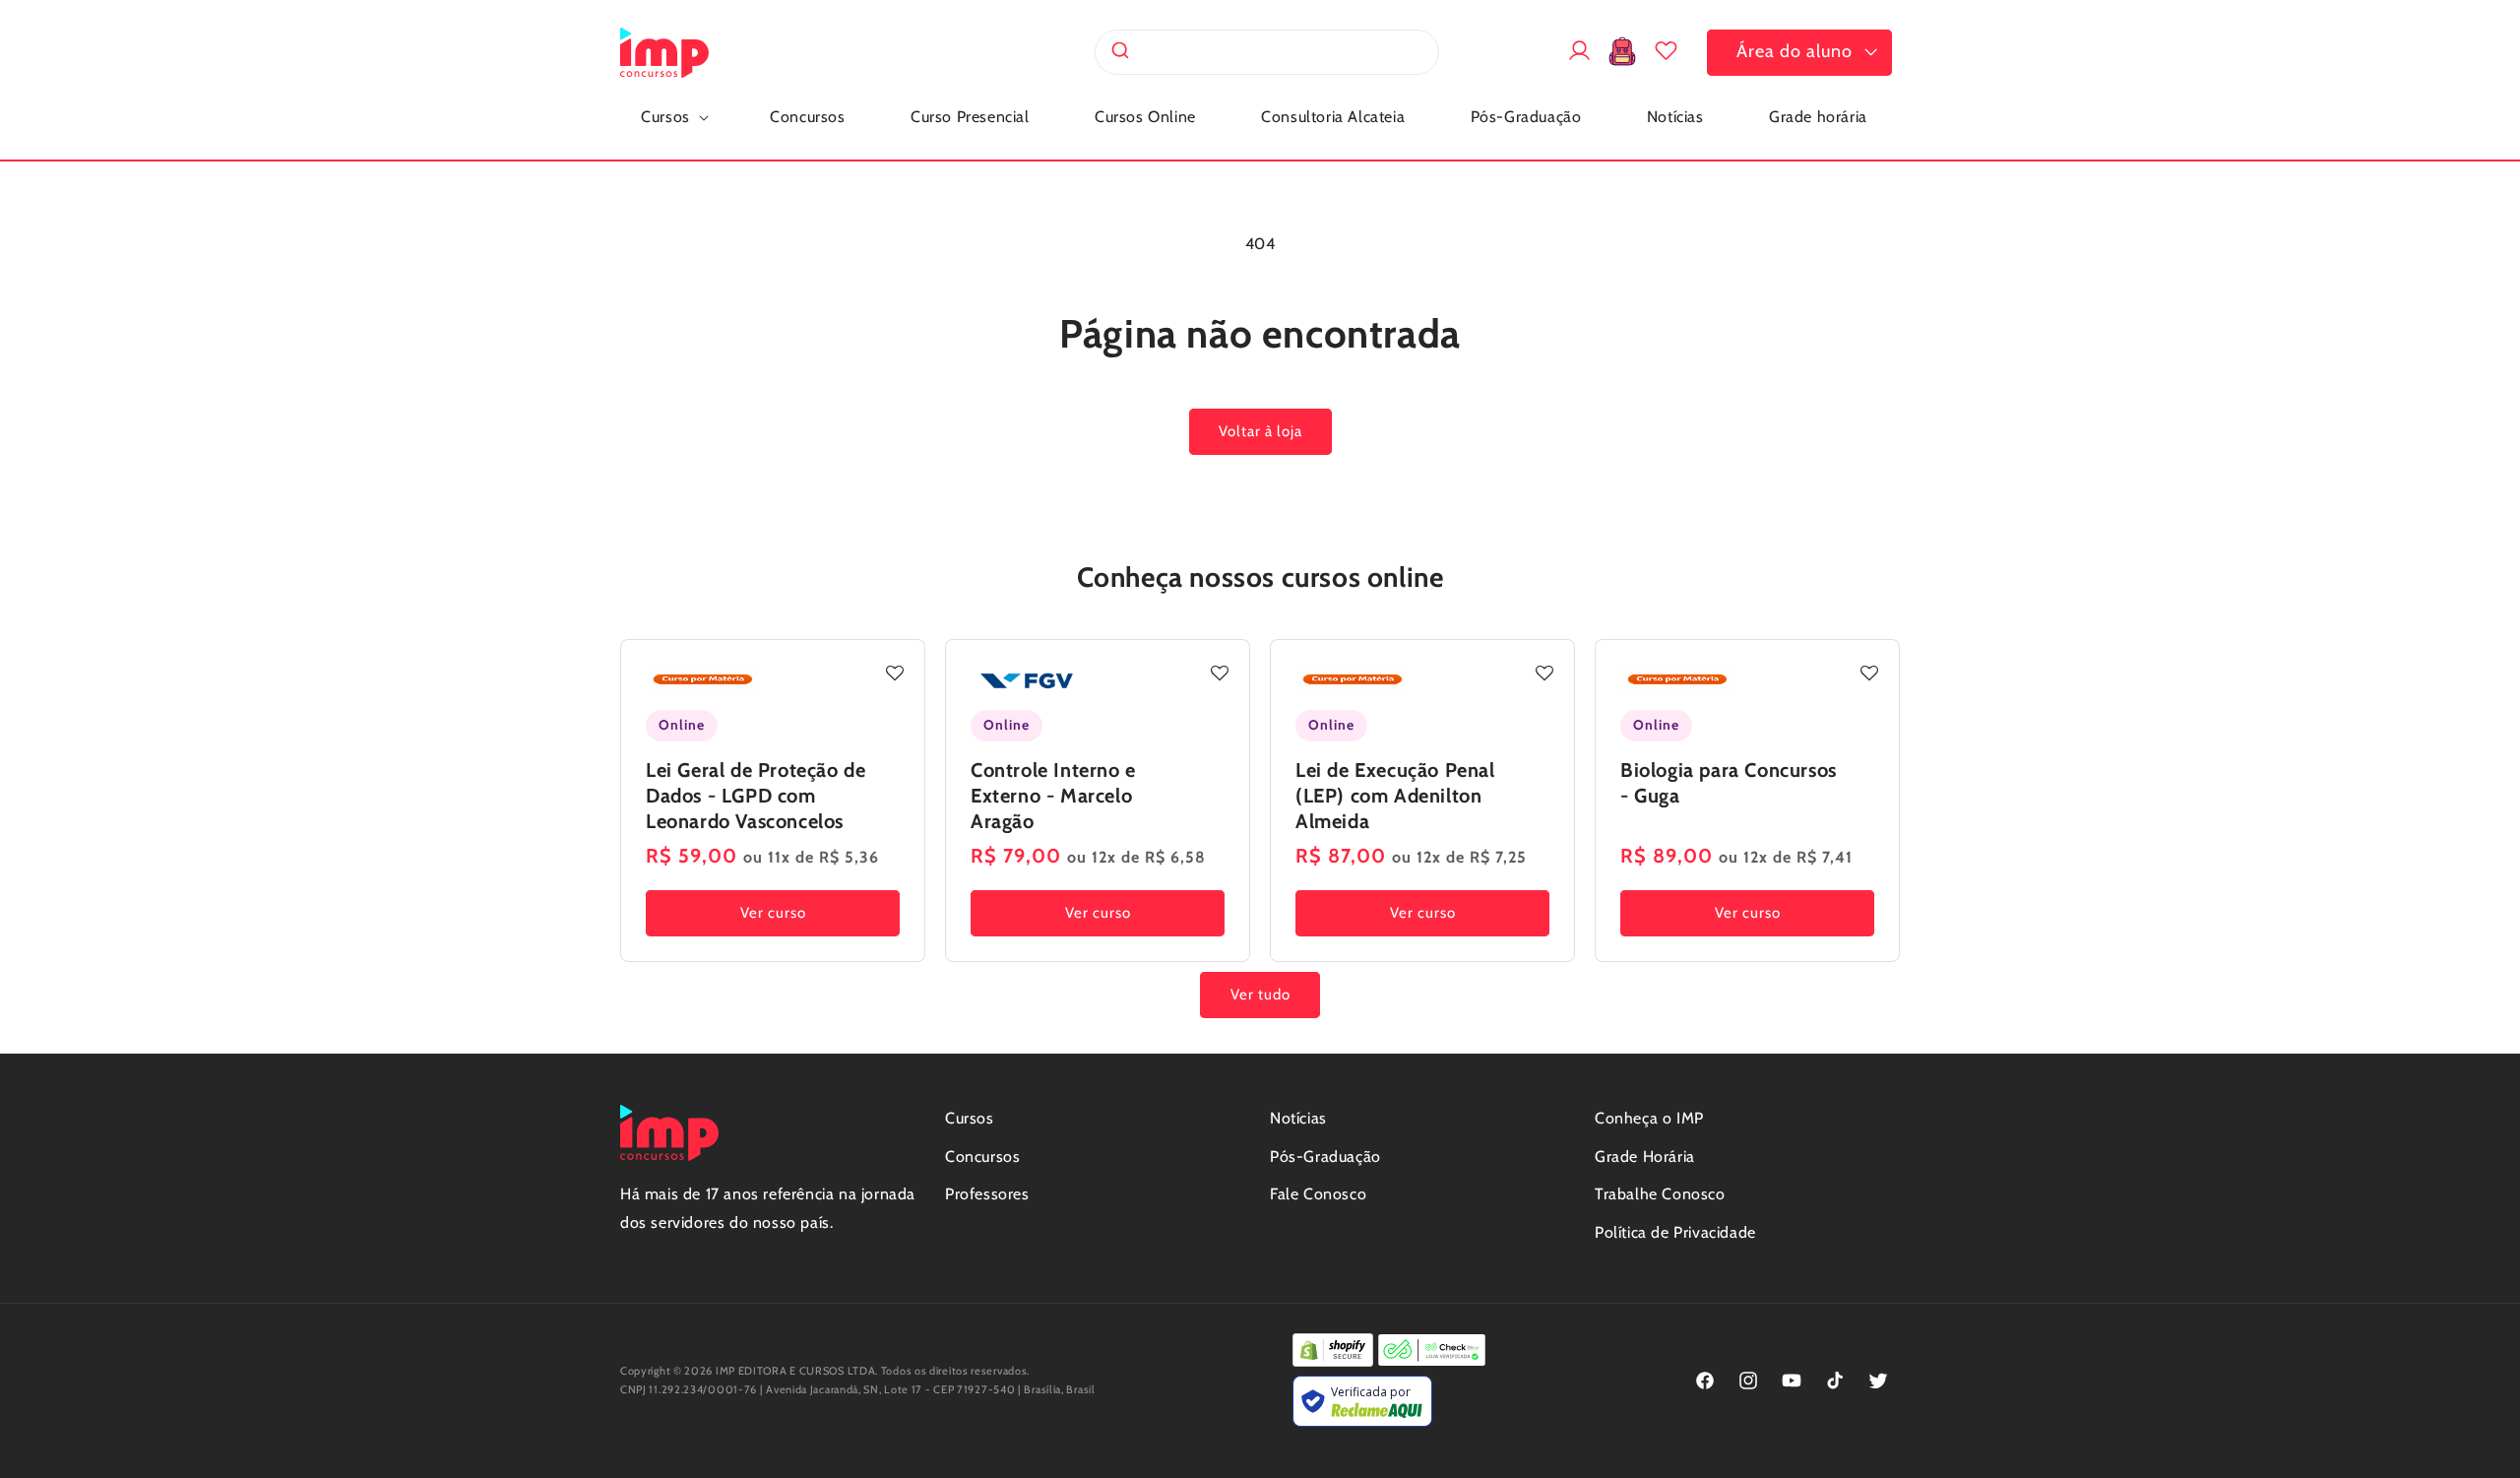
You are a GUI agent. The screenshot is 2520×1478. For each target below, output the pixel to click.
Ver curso (773, 913)
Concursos (982, 1157)
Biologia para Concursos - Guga (1729, 783)
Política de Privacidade (1675, 1232)
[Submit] (1119, 52)
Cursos (970, 1118)
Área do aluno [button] (1795, 51)
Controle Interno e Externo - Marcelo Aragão (1053, 796)
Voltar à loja (1260, 431)
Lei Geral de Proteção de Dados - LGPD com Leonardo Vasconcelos (756, 796)
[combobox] (1267, 52)
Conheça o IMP (1649, 1118)
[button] (673, 118)
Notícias (1298, 1118)
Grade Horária (1645, 1157)
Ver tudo (1260, 995)
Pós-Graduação (1325, 1157)
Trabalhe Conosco (1660, 1194)
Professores (987, 1194)
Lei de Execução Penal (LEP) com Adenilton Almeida (1395, 796)
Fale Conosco (1318, 1194)
